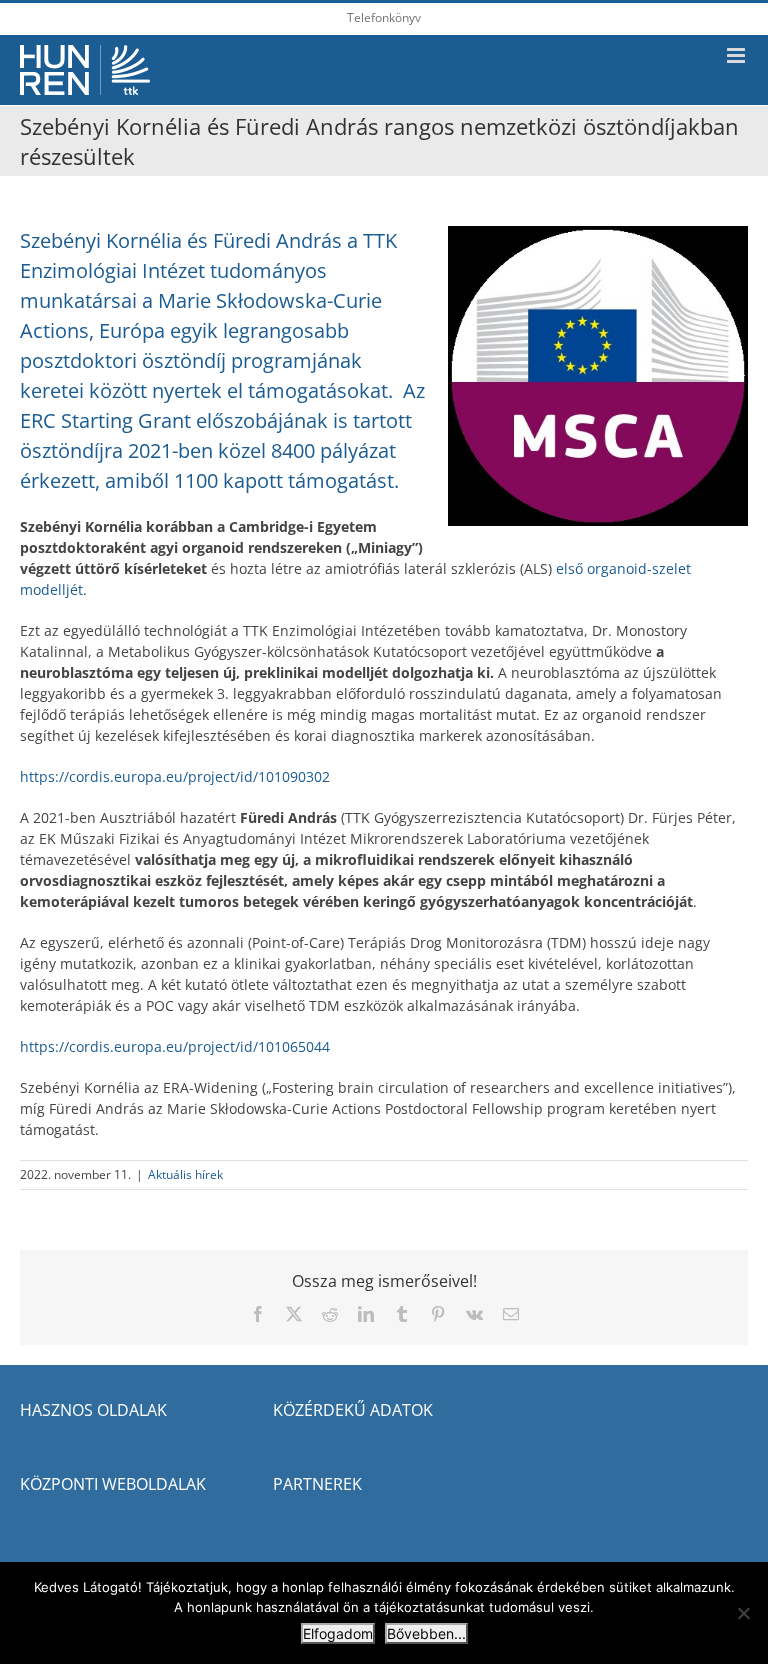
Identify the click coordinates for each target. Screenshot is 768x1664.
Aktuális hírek (185, 1174)
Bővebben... (426, 1633)
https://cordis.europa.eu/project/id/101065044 (175, 1046)
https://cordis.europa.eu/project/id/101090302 (175, 776)
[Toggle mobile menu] (737, 55)
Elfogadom (338, 1633)
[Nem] (743, 1613)
